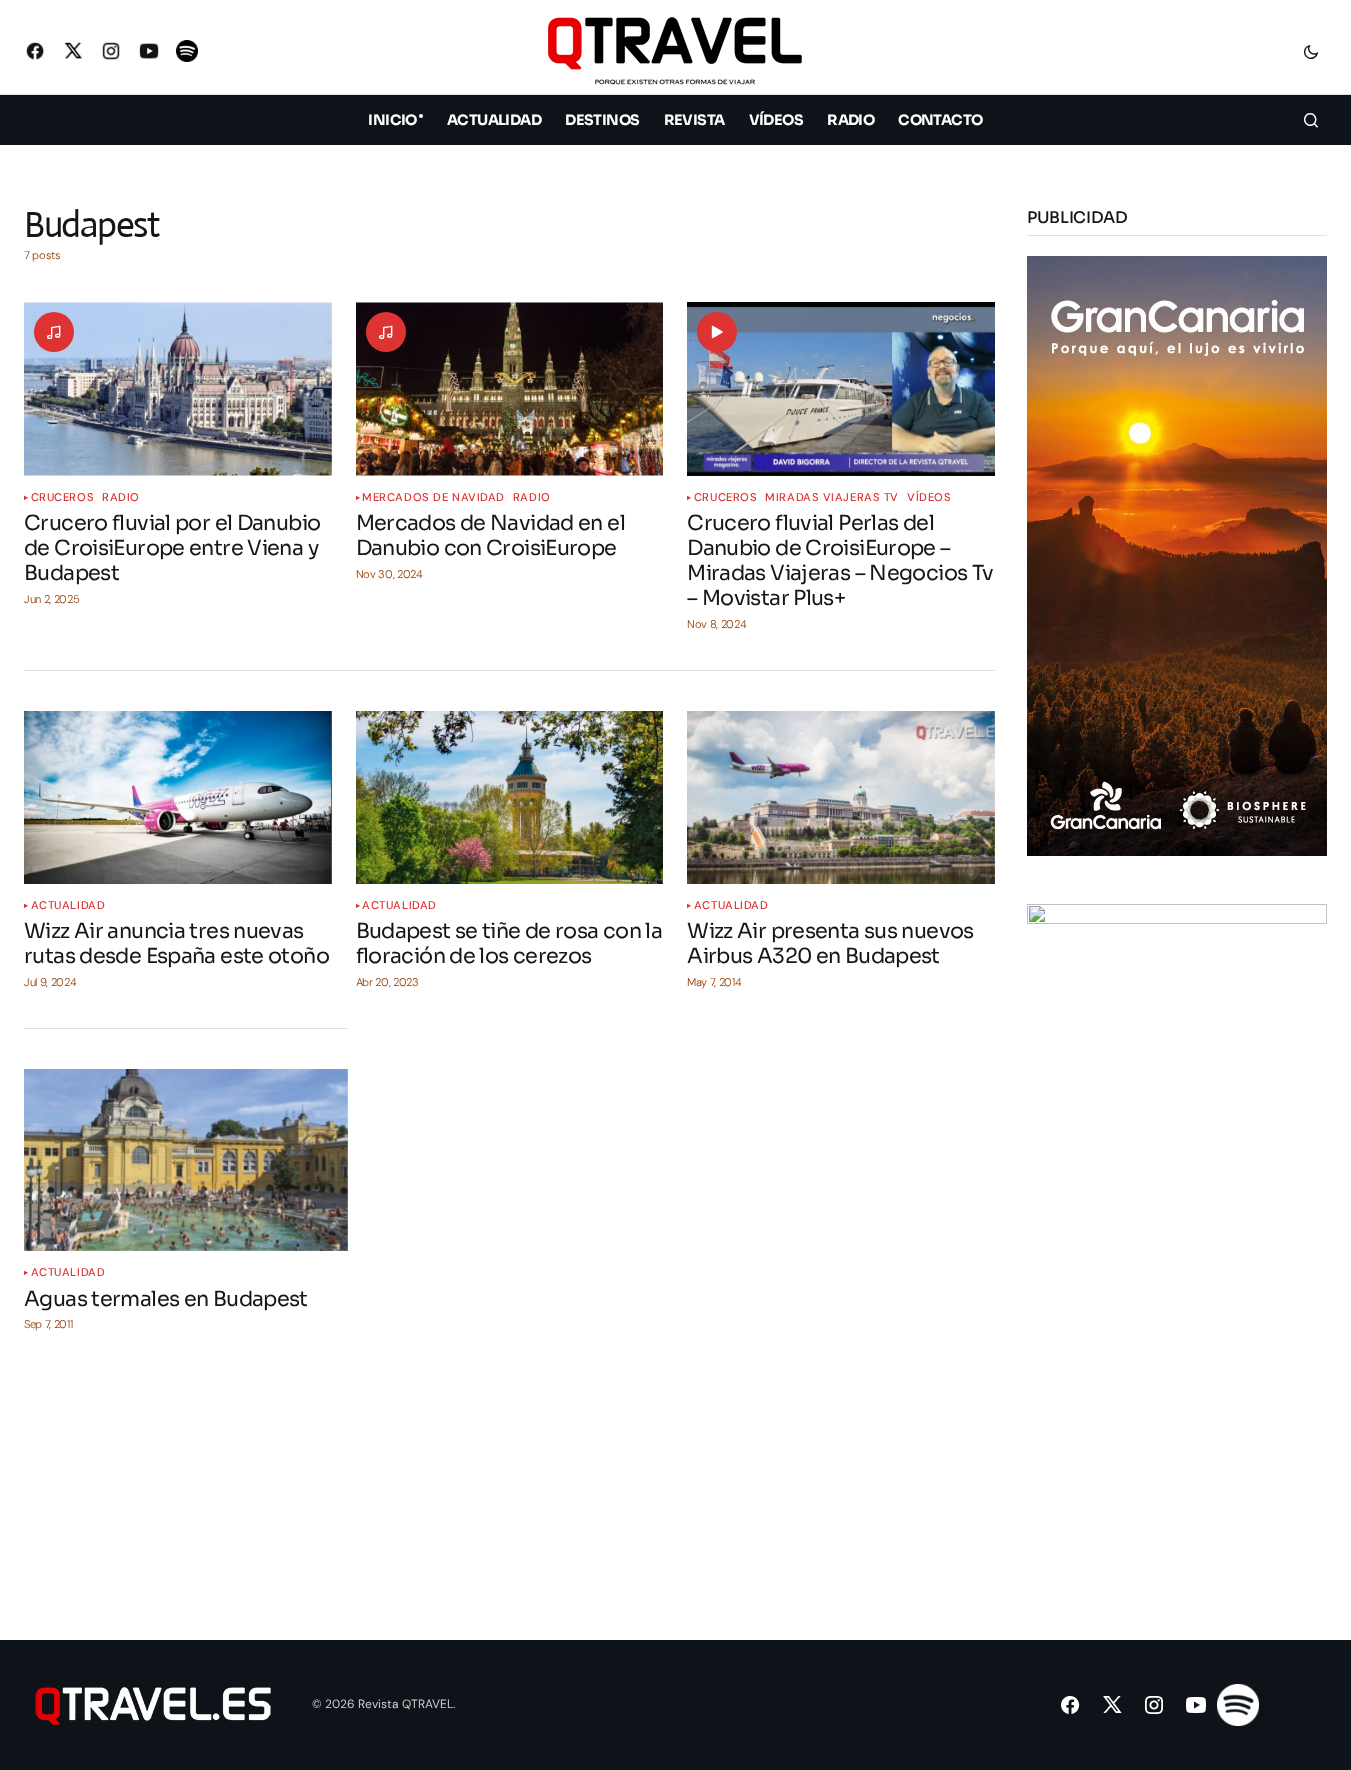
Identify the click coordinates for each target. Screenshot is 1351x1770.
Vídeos (929, 497)
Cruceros (62, 497)
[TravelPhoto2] (1177, 1202)
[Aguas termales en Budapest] (186, 1160)
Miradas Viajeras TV (832, 497)
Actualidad (68, 905)
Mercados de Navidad (433, 497)
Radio (121, 497)
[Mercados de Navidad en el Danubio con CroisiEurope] (510, 388)
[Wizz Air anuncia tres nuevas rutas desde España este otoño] (178, 797)
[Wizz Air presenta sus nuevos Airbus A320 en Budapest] (841, 797)
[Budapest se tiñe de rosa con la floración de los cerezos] (510, 797)
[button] (1311, 51)
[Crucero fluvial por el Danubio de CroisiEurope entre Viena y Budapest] (178, 388)
